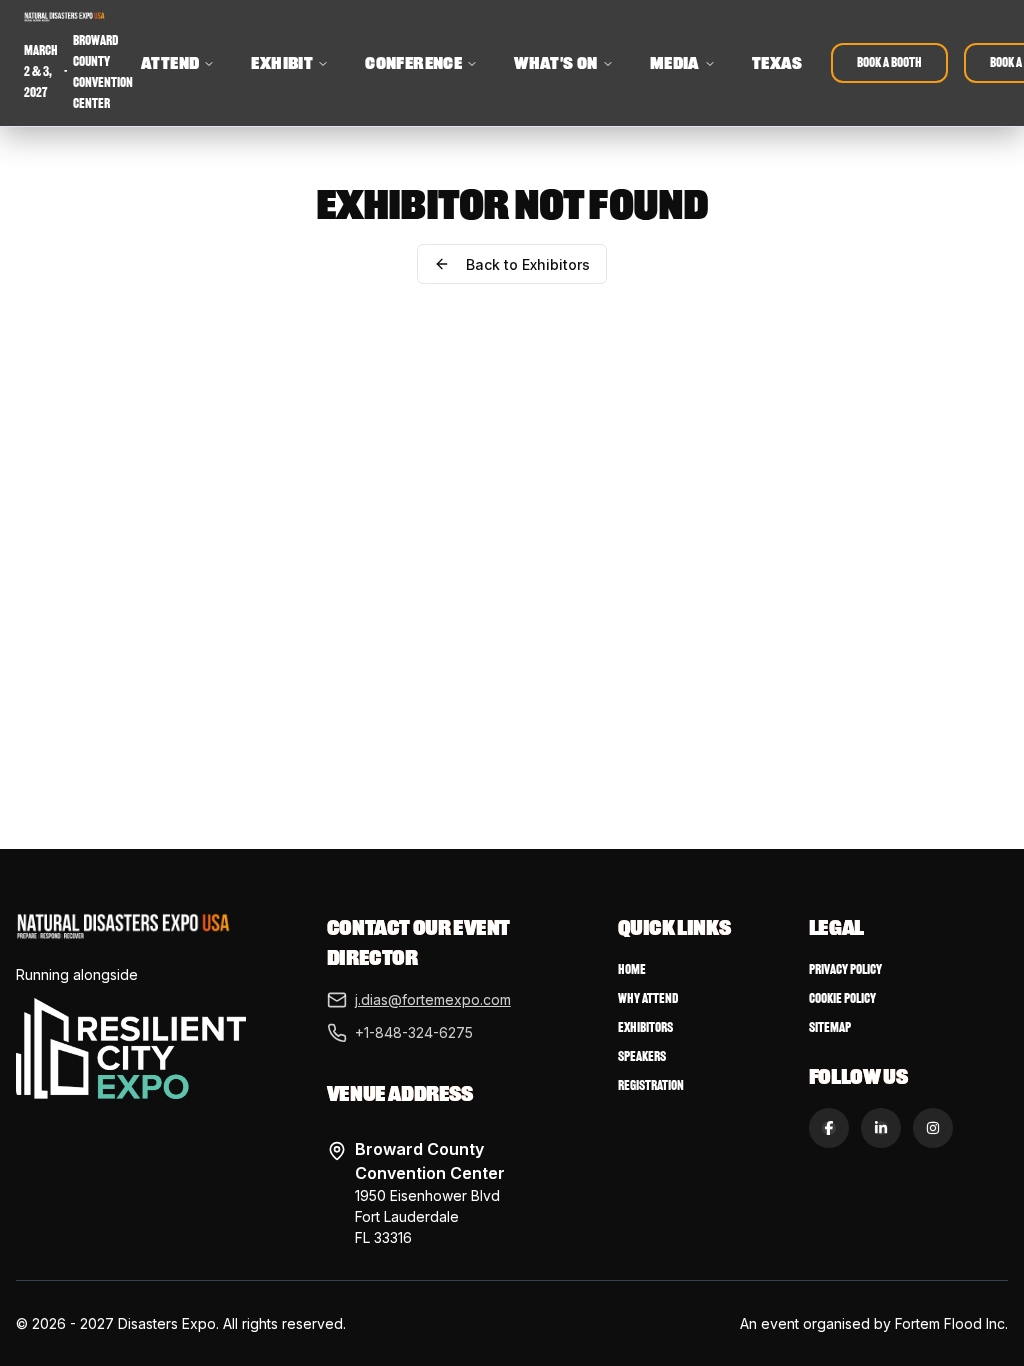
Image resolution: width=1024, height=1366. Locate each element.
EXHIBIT (282, 63)
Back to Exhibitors (528, 264)
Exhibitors (645, 1027)
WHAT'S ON (556, 63)
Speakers (642, 1056)
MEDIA (675, 63)
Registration (651, 1085)
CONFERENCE (413, 63)
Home (632, 969)
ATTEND (170, 63)
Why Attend (648, 998)
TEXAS (777, 63)
